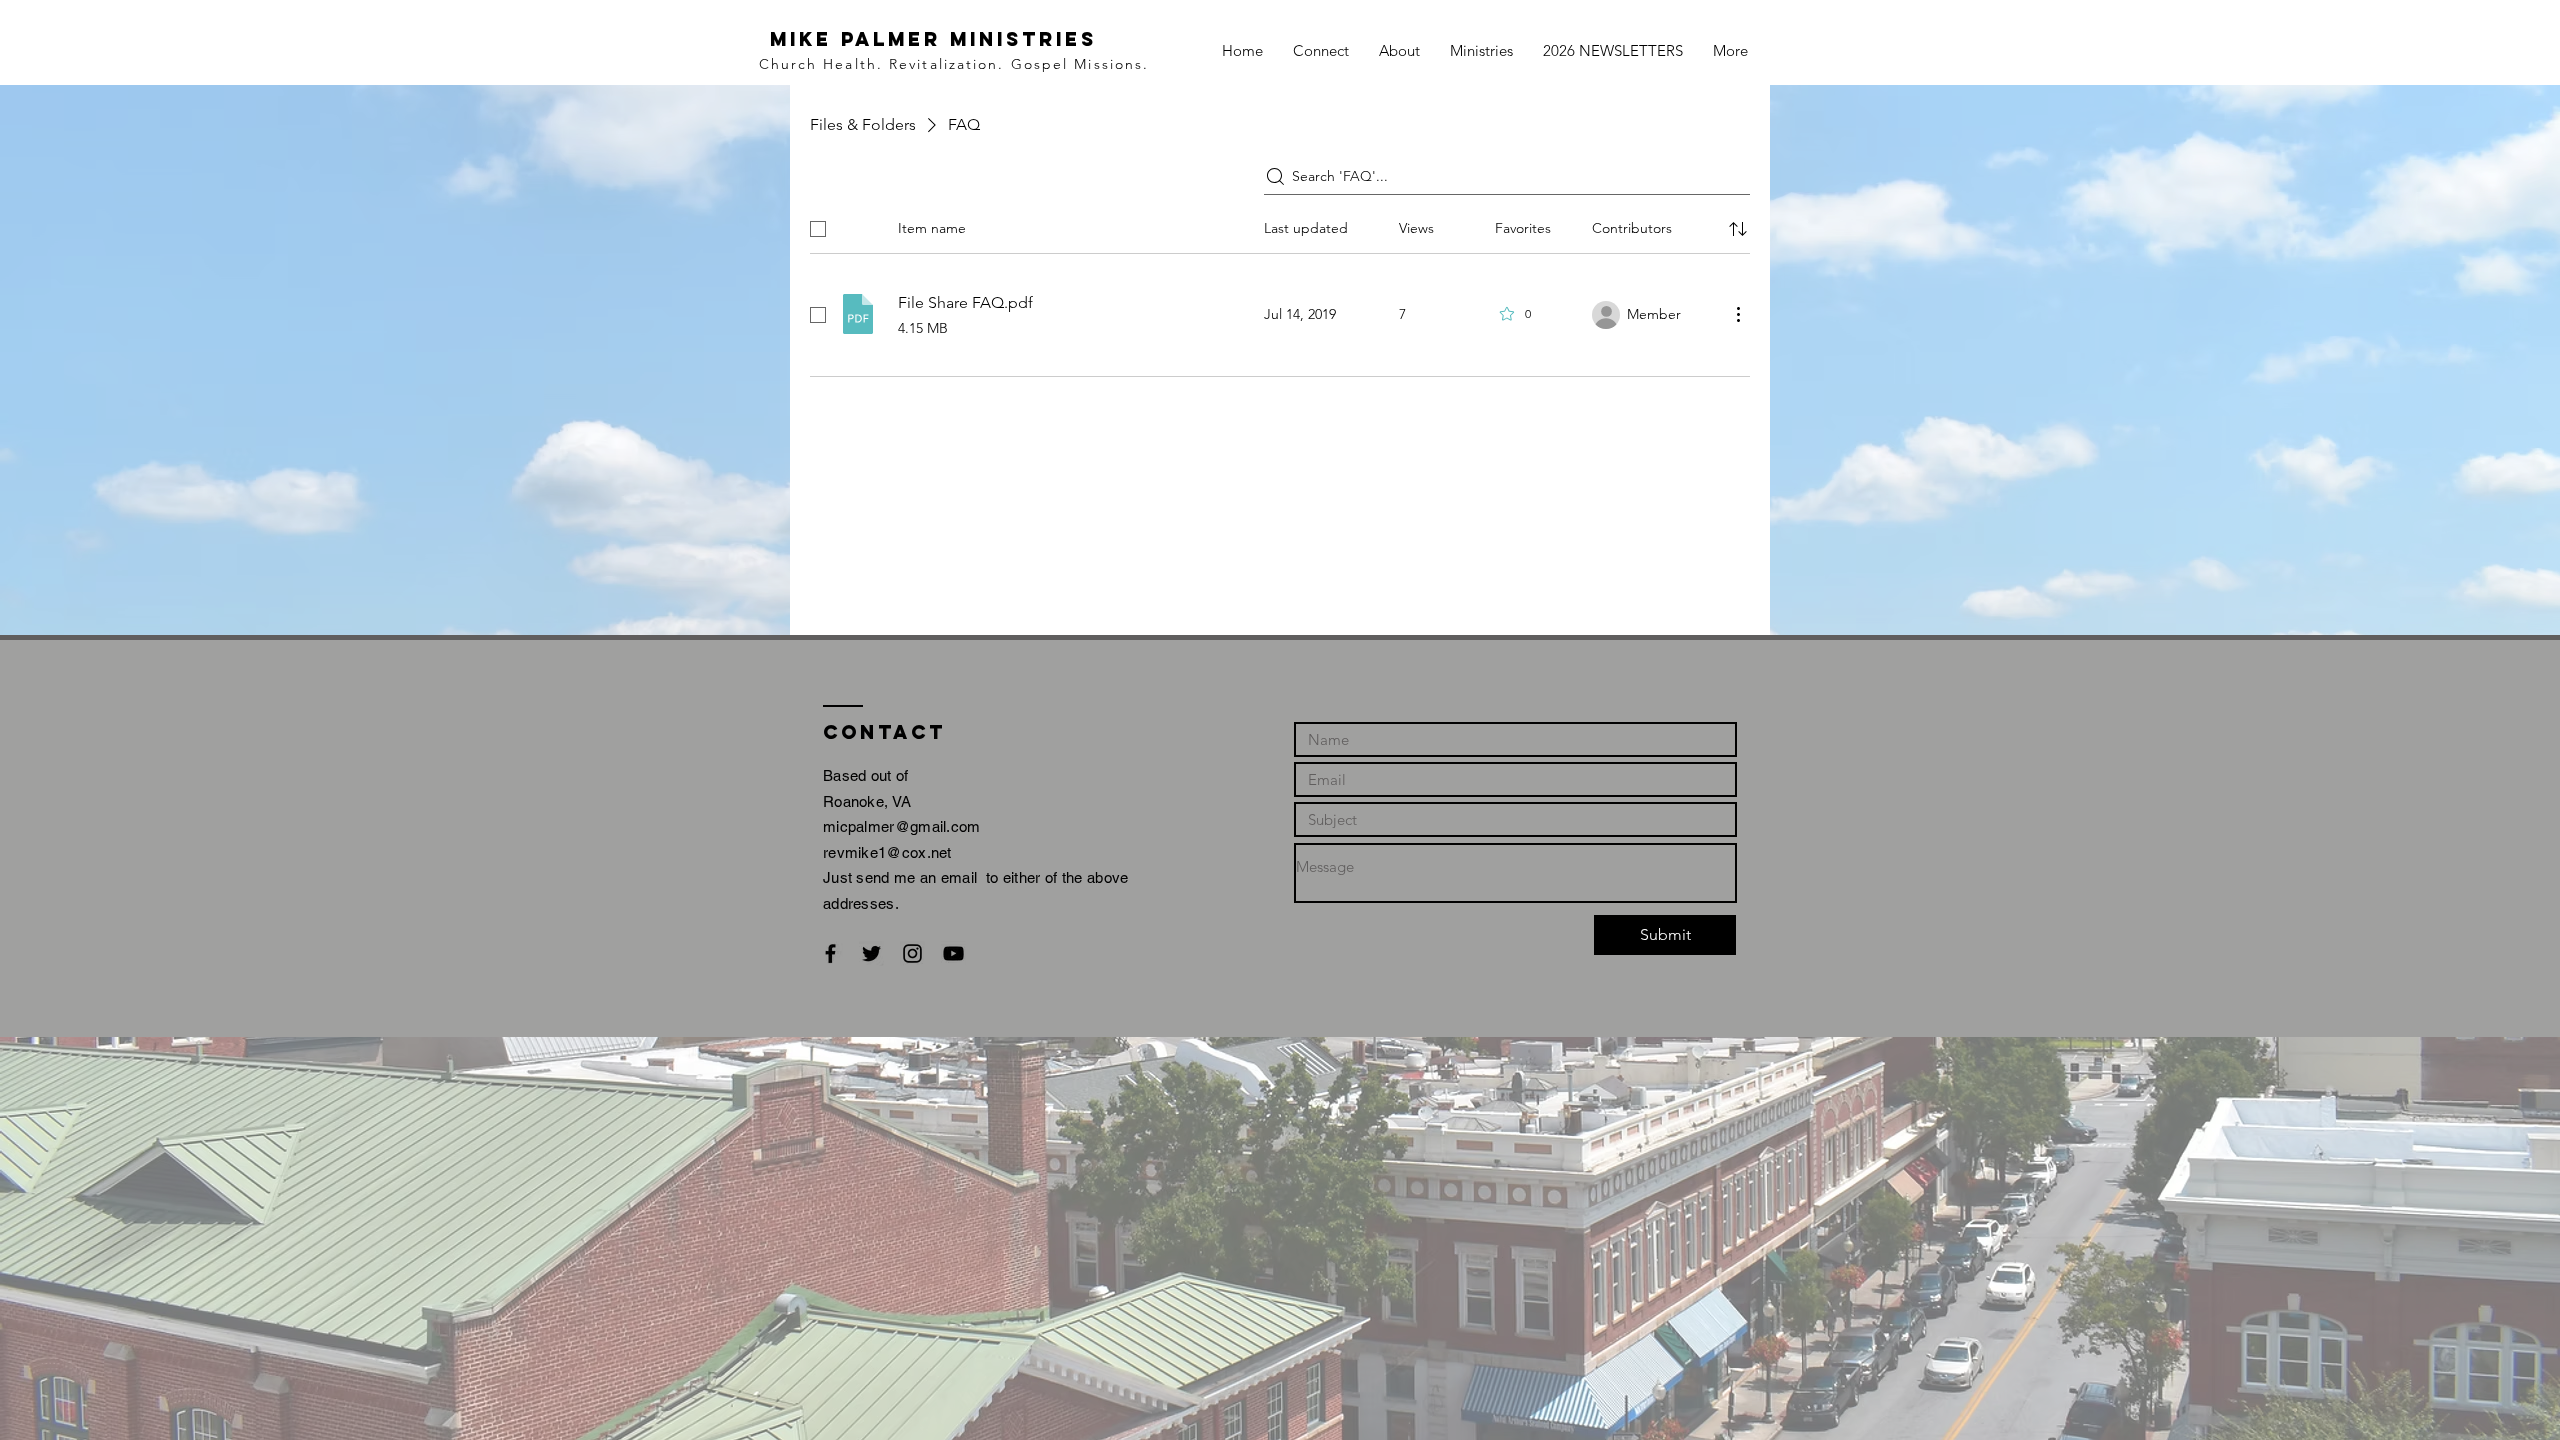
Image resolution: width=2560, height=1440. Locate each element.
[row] (1280, 225)
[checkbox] (818, 229)
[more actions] (1738, 314)
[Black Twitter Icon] (871, 953)
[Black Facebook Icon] (830, 953)
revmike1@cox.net (887, 852)
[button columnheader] (1738, 229)
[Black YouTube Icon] (953, 953)
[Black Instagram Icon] (912, 953)
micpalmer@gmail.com (902, 826)
